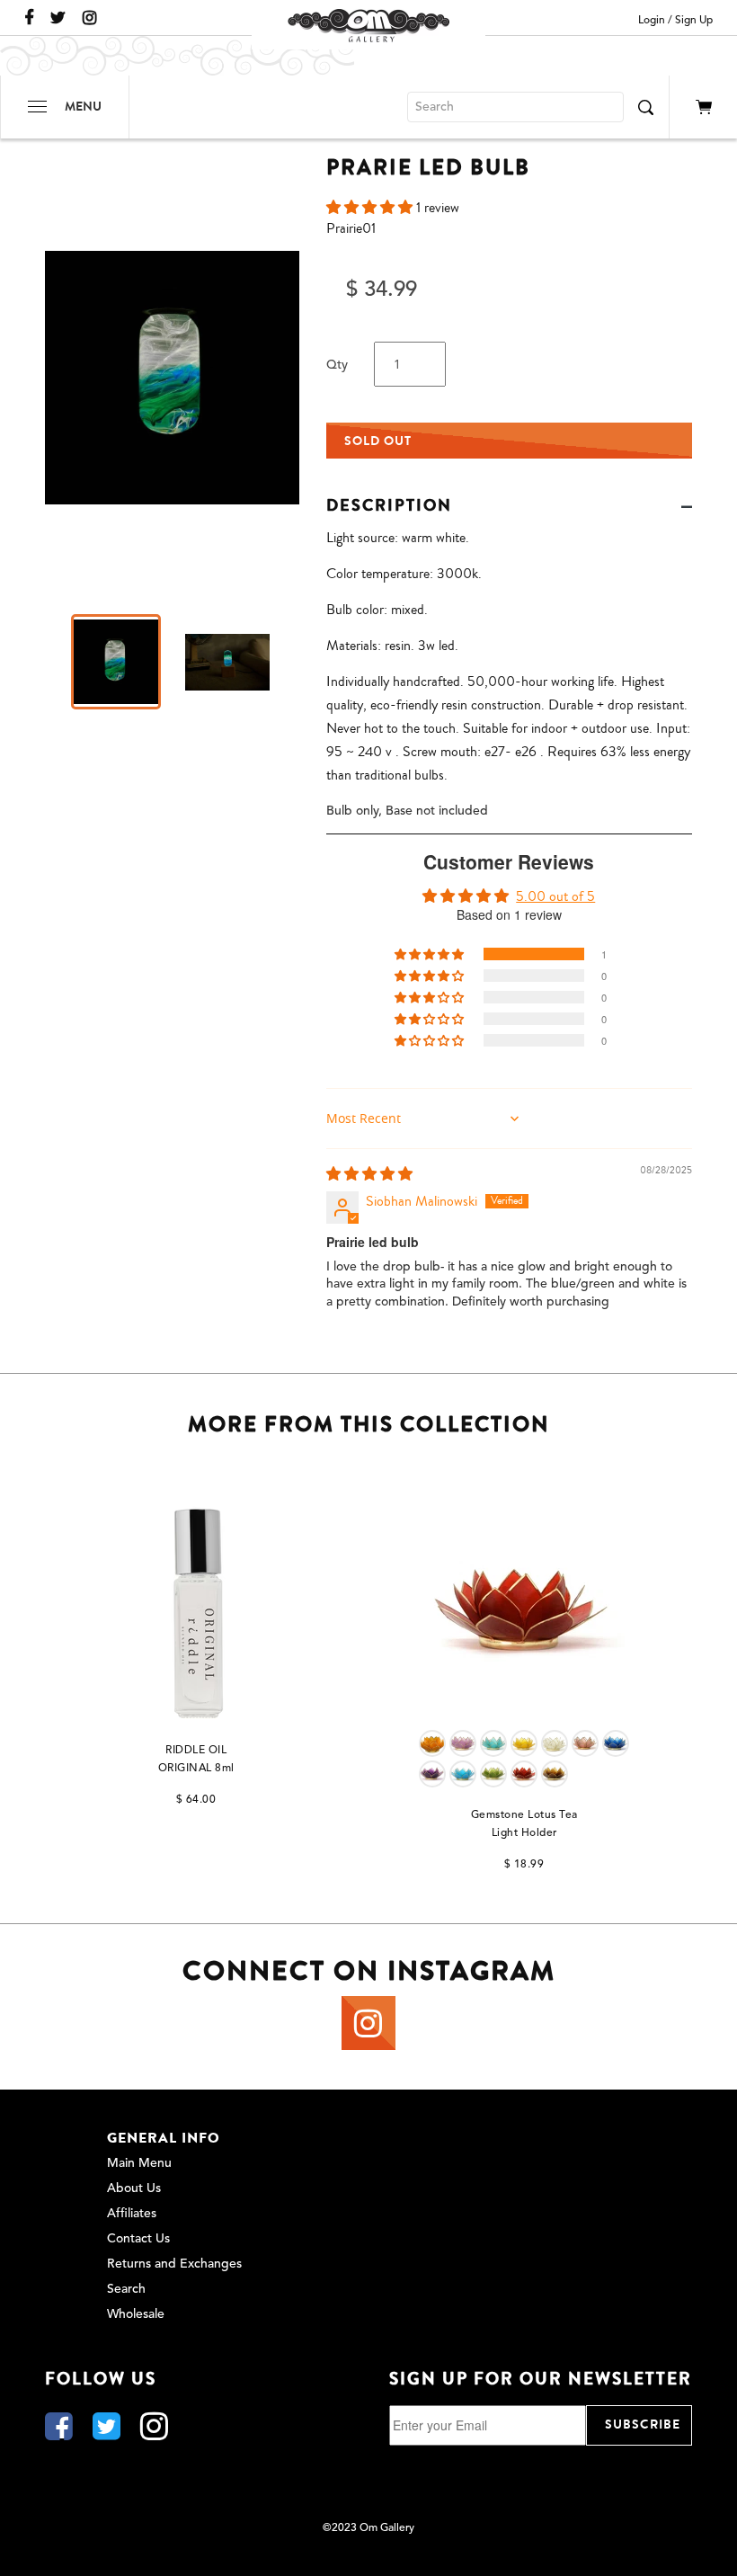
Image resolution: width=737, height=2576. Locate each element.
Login (652, 21)
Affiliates (132, 2214)
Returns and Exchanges (174, 2264)
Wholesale (136, 2314)
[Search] (645, 107)
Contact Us (138, 2239)
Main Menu (139, 2163)
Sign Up (694, 21)
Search (126, 2289)
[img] (369, 1174)
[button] (371, 208)
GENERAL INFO (164, 2138)
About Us (134, 2188)
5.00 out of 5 (555, 896)
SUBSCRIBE (643, 2424)
